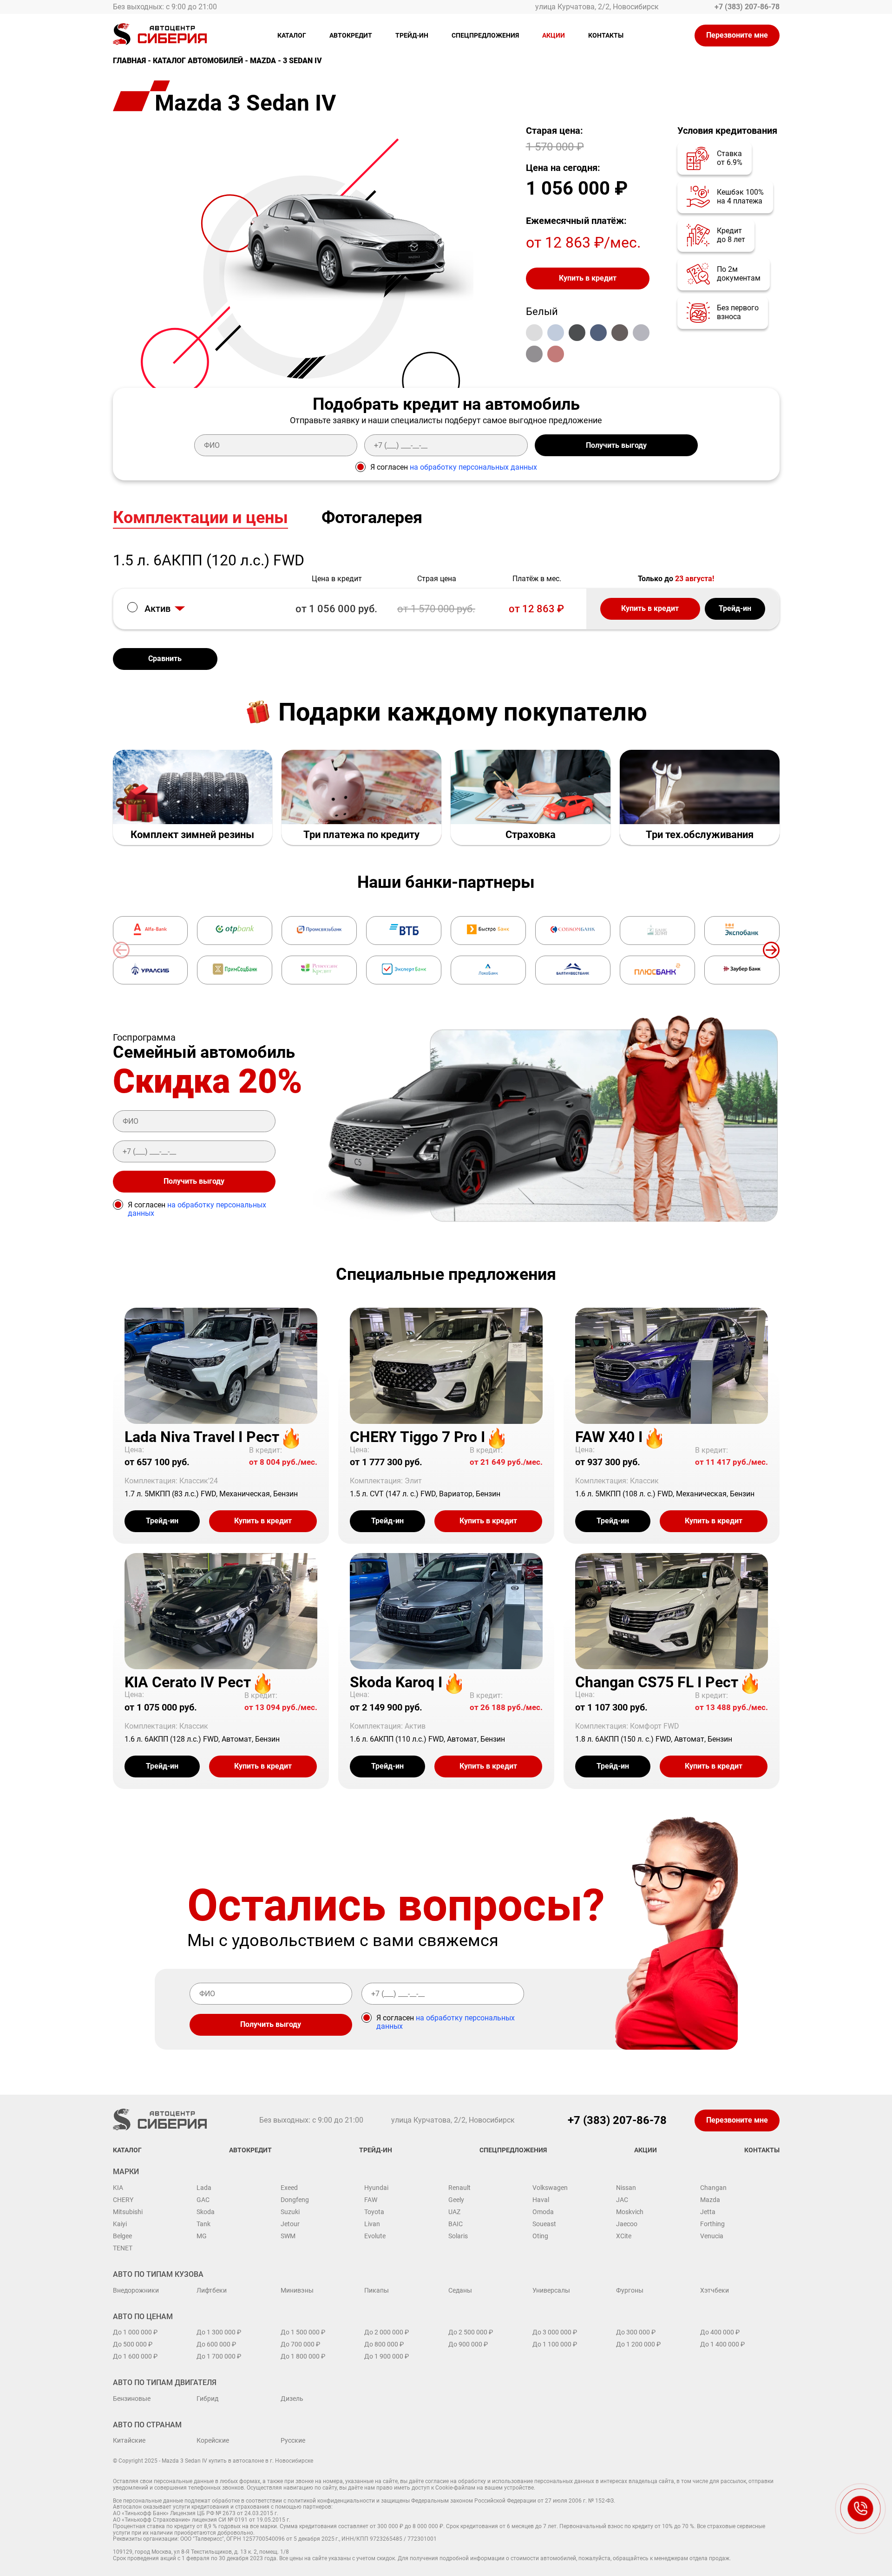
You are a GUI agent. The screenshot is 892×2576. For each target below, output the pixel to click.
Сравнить (165, 659)
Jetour (290, 2224)
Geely (456, 2200)
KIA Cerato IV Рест (188, 1682)
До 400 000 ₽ (720, 2332)
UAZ (454, 2212)
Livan (372, 2224)
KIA (118, 2188)
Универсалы (551, 2290)
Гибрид (207, 2399)
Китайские (129, 2440)
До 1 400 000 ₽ (722, 2344)
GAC (203, 2200)
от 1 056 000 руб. (336, 609)
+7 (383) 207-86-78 (747, 7)
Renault (459, 2188)
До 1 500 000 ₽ (303, 2332)
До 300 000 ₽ (636, 2332)
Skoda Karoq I (396, 1682)
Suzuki (290, 2212)
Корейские (213, 2440)
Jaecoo (627, 2224)
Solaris (458, 2236)
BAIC (456, 2224)
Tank (203, 2224)
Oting (540, 2236)
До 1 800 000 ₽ (303, 2356)
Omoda (543, 2212)
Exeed (289, 2188)
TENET (123, 2248)
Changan (713, 2188)
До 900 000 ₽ (468, 2344)
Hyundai (376, 2188)
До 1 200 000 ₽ (638, 2344)
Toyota (374, 2212)
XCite (624, 2236)
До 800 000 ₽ (384, 2344)
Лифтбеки (212, 2290)
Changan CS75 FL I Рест (657, 1682)
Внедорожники (136, 2290)
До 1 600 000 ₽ (135, 2356)
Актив (157, 609)
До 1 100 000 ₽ (555, 2344)
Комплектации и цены (200, 518)
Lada (204, 2188)
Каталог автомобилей (198, 61)
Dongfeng (295, 2200)
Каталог (292, 35)
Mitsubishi (128, 2212)
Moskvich (630, 2212)
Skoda (206, 2212)
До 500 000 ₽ (133, 2344)
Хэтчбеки (715, 2290)
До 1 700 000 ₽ (219, 2356)
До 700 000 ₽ (300, 2344)
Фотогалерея (372, 518)
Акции (554, 35)
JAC (622, 2200)
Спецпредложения (485, 35)
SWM (288, 2236)
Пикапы (377, 2290)
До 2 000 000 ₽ (387, 2332)
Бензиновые (132, 2399)
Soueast (544, 2224)
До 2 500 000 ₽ (471, 2332)
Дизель (292, 2399)
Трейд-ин (412, 35)
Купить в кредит (588, 278)
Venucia (712, 2236)
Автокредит (351, 35)
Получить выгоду (616, 445)
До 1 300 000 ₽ (219, 2332)
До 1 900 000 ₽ (387, 2356)
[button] (771, 950)
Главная (129, 61)
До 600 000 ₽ (216, 2344)
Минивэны (297, 2290)
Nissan (626, 2188)
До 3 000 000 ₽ (555, 2332)
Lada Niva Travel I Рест (202, 1437)
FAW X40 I (609, 1437)
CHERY (123, 2200)
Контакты (606, 35)
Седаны (460, 2290)
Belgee (122, 2236)
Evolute (375, 2236)
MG (202, 2236)
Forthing (712, 2224)
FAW (371, 2200)
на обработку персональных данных (473, 467)
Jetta (708, 2212)
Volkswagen (550, 2188)
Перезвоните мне (737, 35)
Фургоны (630, 2290)
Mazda (263, 61)
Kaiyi (120, 2224)
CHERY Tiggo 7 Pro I (417, 1437)
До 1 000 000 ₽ (135, 2332)
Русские (293, 2440)
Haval (541, 2200)
